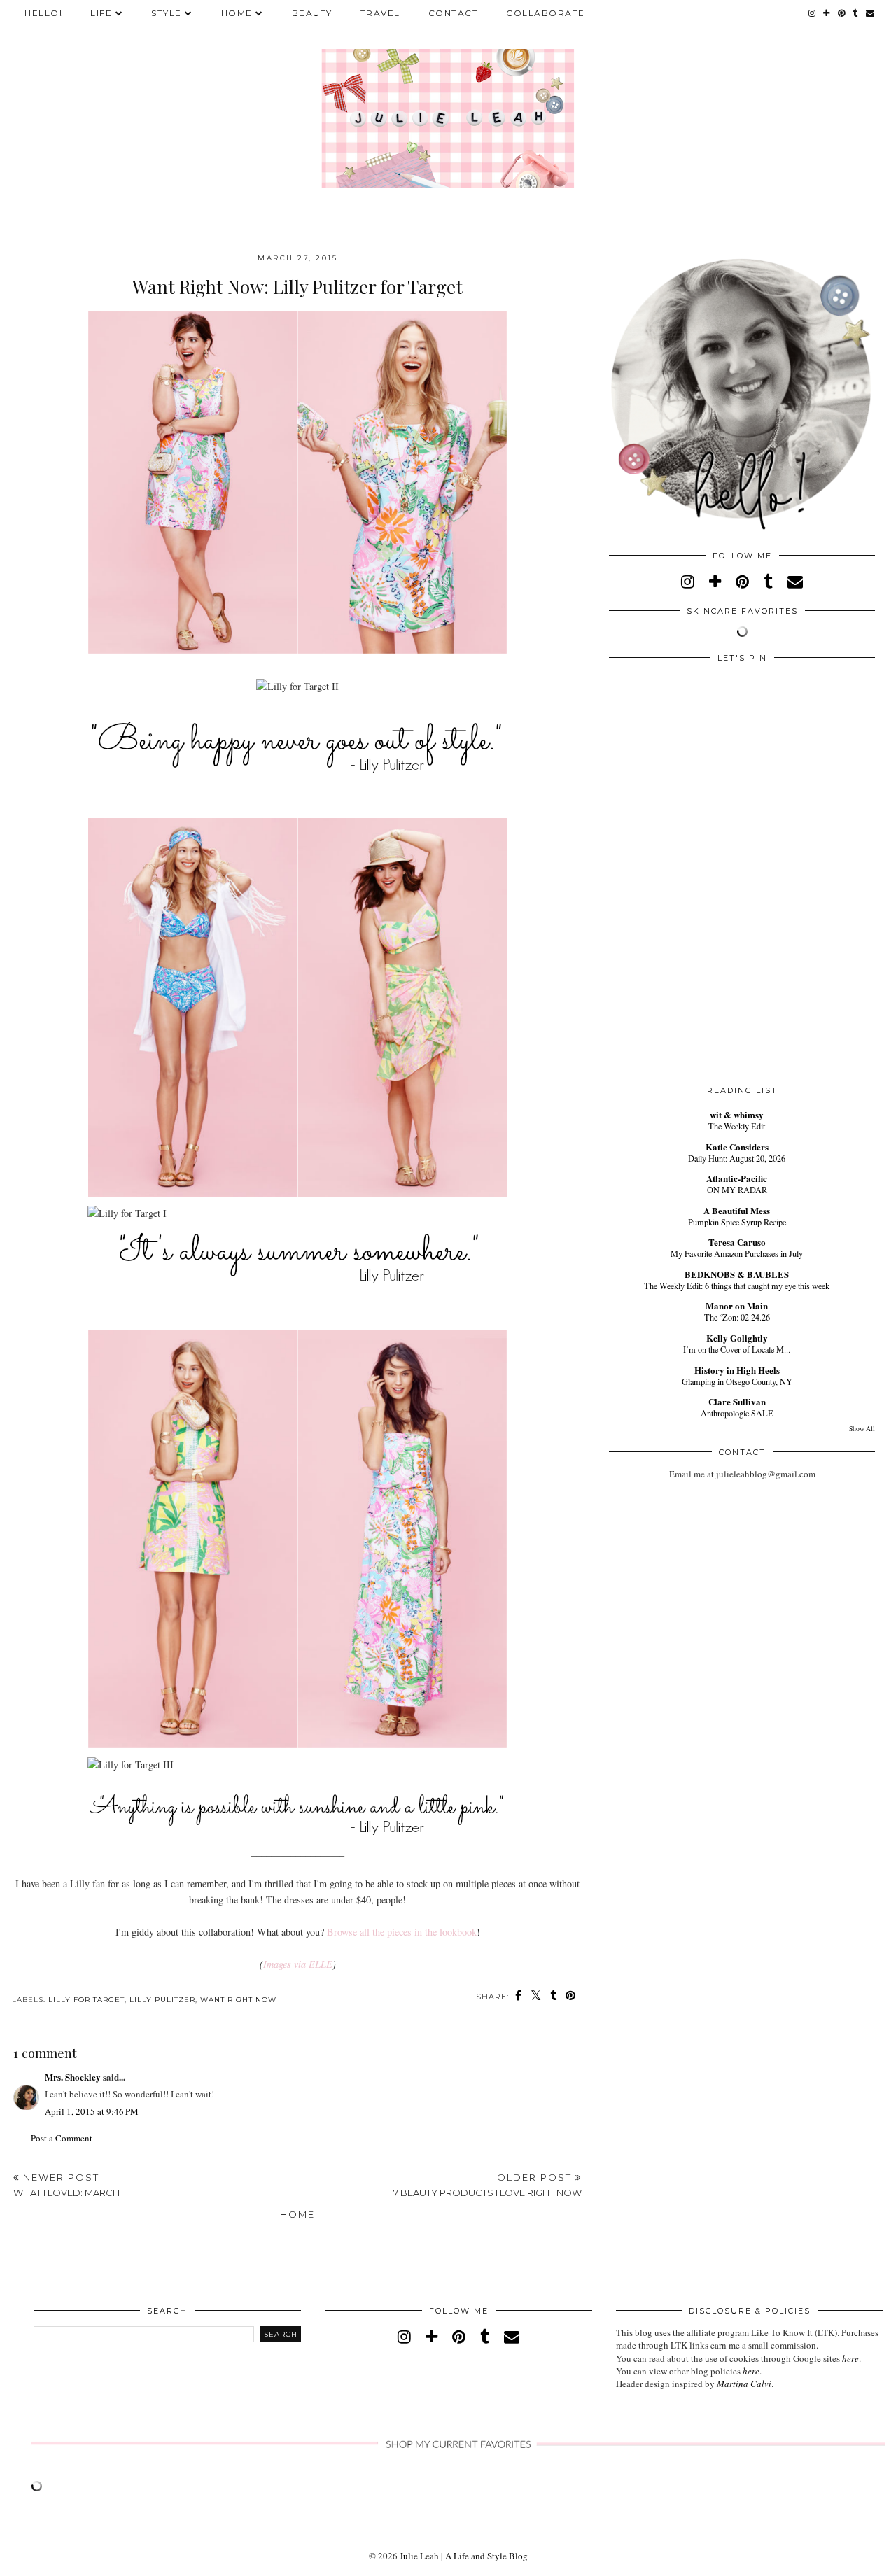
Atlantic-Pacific (737, 1178)
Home (297, 2214)
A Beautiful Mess (737, 1210)
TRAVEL (380, 13)
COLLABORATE (546, 13)
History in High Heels (737, 1370)
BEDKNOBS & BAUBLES (737, 1274)
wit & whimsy (737, 1114)
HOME (237, 13)
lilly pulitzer (162, 2000)
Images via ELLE (298, 1964)
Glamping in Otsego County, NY (737, 1381)
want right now (238, 2000)
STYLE (167, 13)
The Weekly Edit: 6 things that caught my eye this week (737, 1286)
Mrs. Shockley (73, 2077)
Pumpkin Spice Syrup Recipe (737, 1222)
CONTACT (454, 13)
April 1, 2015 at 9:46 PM (92, 2111)
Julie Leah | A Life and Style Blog (464, 2556)
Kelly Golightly (737, 1338)
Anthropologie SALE (737, 1413)
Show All (862, 1429)
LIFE (101, 13)
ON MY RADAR (737, 1190)
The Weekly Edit (737, 1126)
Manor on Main (737, 1305)
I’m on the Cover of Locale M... (737, 1349)
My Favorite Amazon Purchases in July (737, 1253)
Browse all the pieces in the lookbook (402, 1932)
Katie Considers (737, 1147)
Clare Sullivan (737, 1401)
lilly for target (86, 2000)
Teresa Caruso (737, 1242)
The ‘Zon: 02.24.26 (737, 1317)
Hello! (43, 13)
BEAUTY (312, 13)
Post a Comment (62, 2138)
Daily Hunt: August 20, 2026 (737, 1158)
